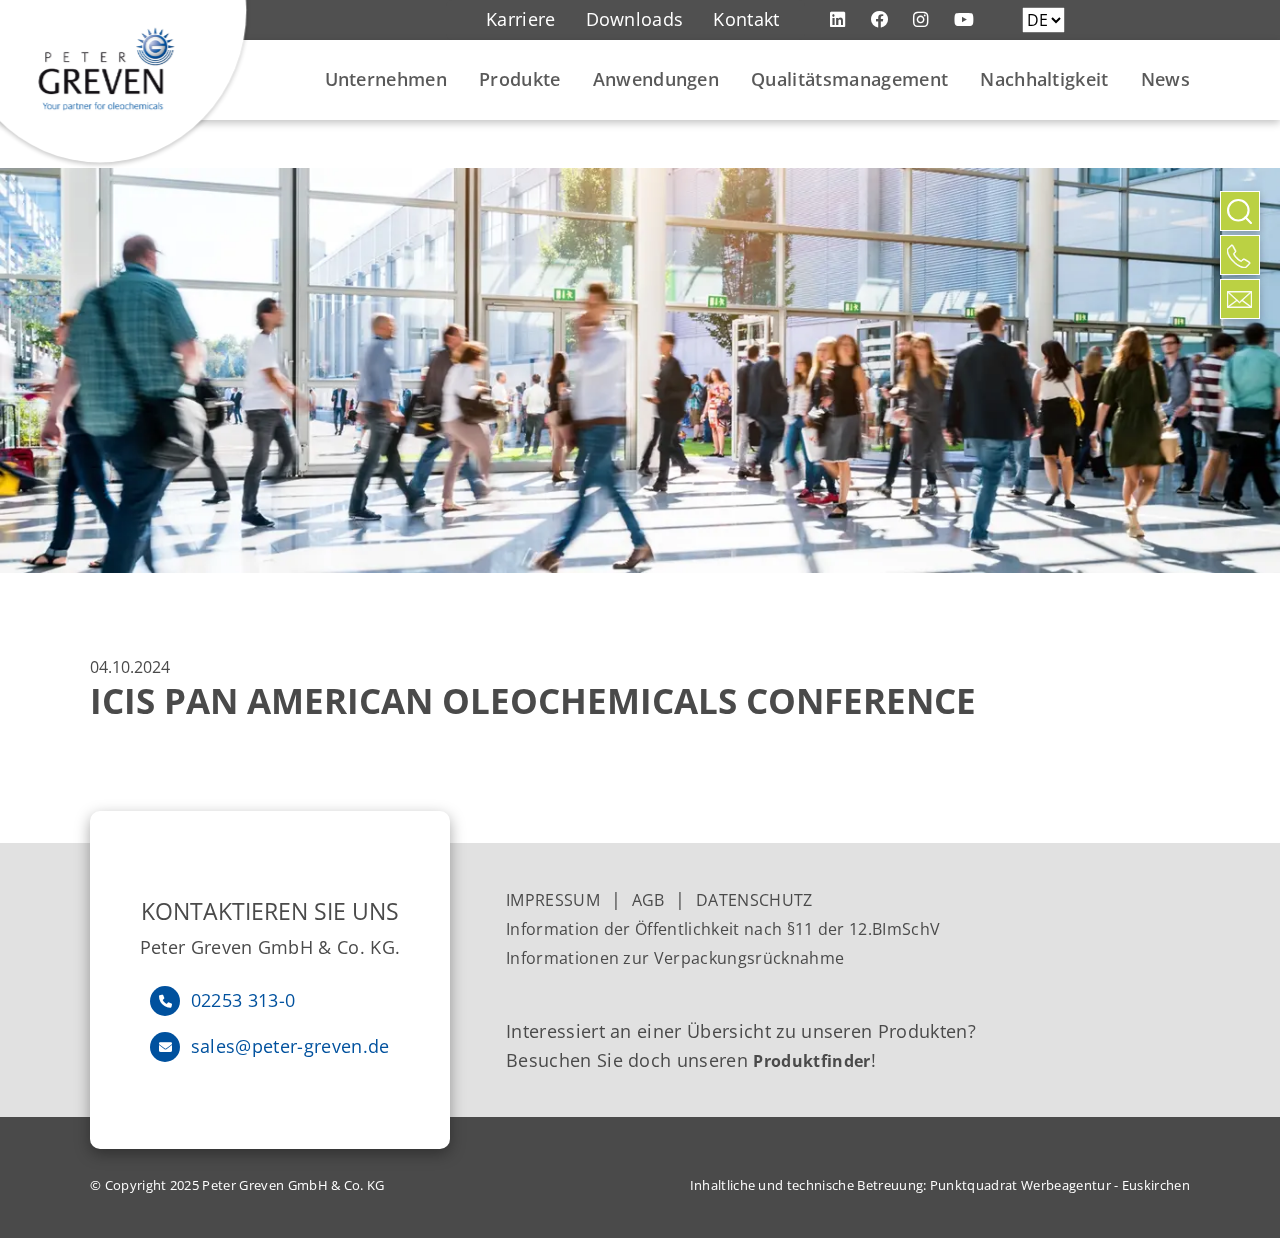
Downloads (635, 19)
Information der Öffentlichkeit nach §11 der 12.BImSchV (723, 929)
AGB (648, 900)
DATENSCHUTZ (754, 900)
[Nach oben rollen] (1240, 343)
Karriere (521, 19)
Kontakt (746, 19)
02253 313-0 (243, 1000)
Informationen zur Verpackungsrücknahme (677, 958)
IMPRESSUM (553, 900)
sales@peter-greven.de (290, 1046)
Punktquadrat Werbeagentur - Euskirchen (1060, 1185)
